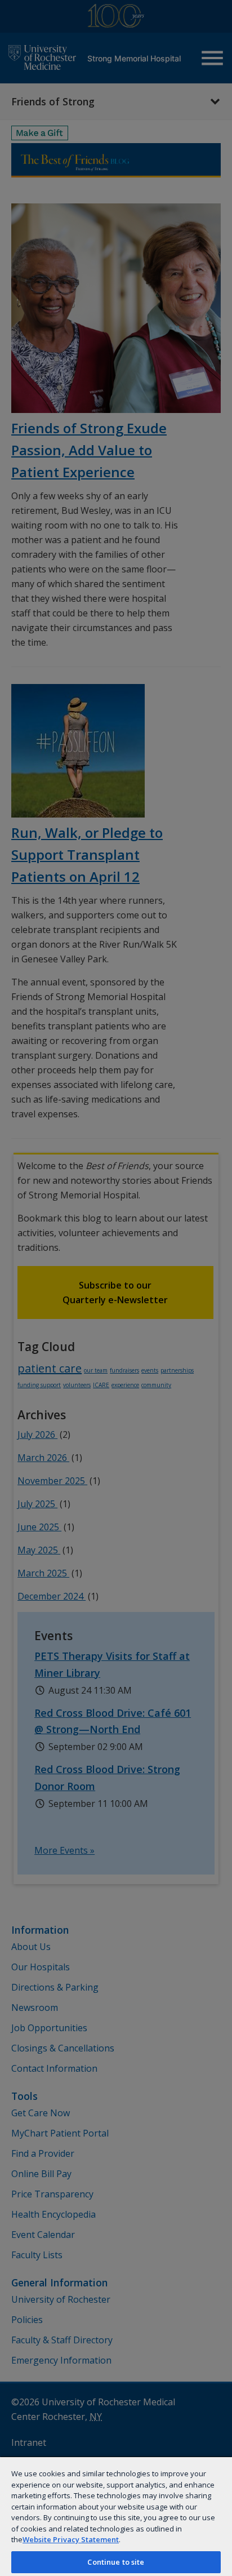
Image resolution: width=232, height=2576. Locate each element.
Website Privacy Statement (71, 2539)
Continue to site (116, 2562)
